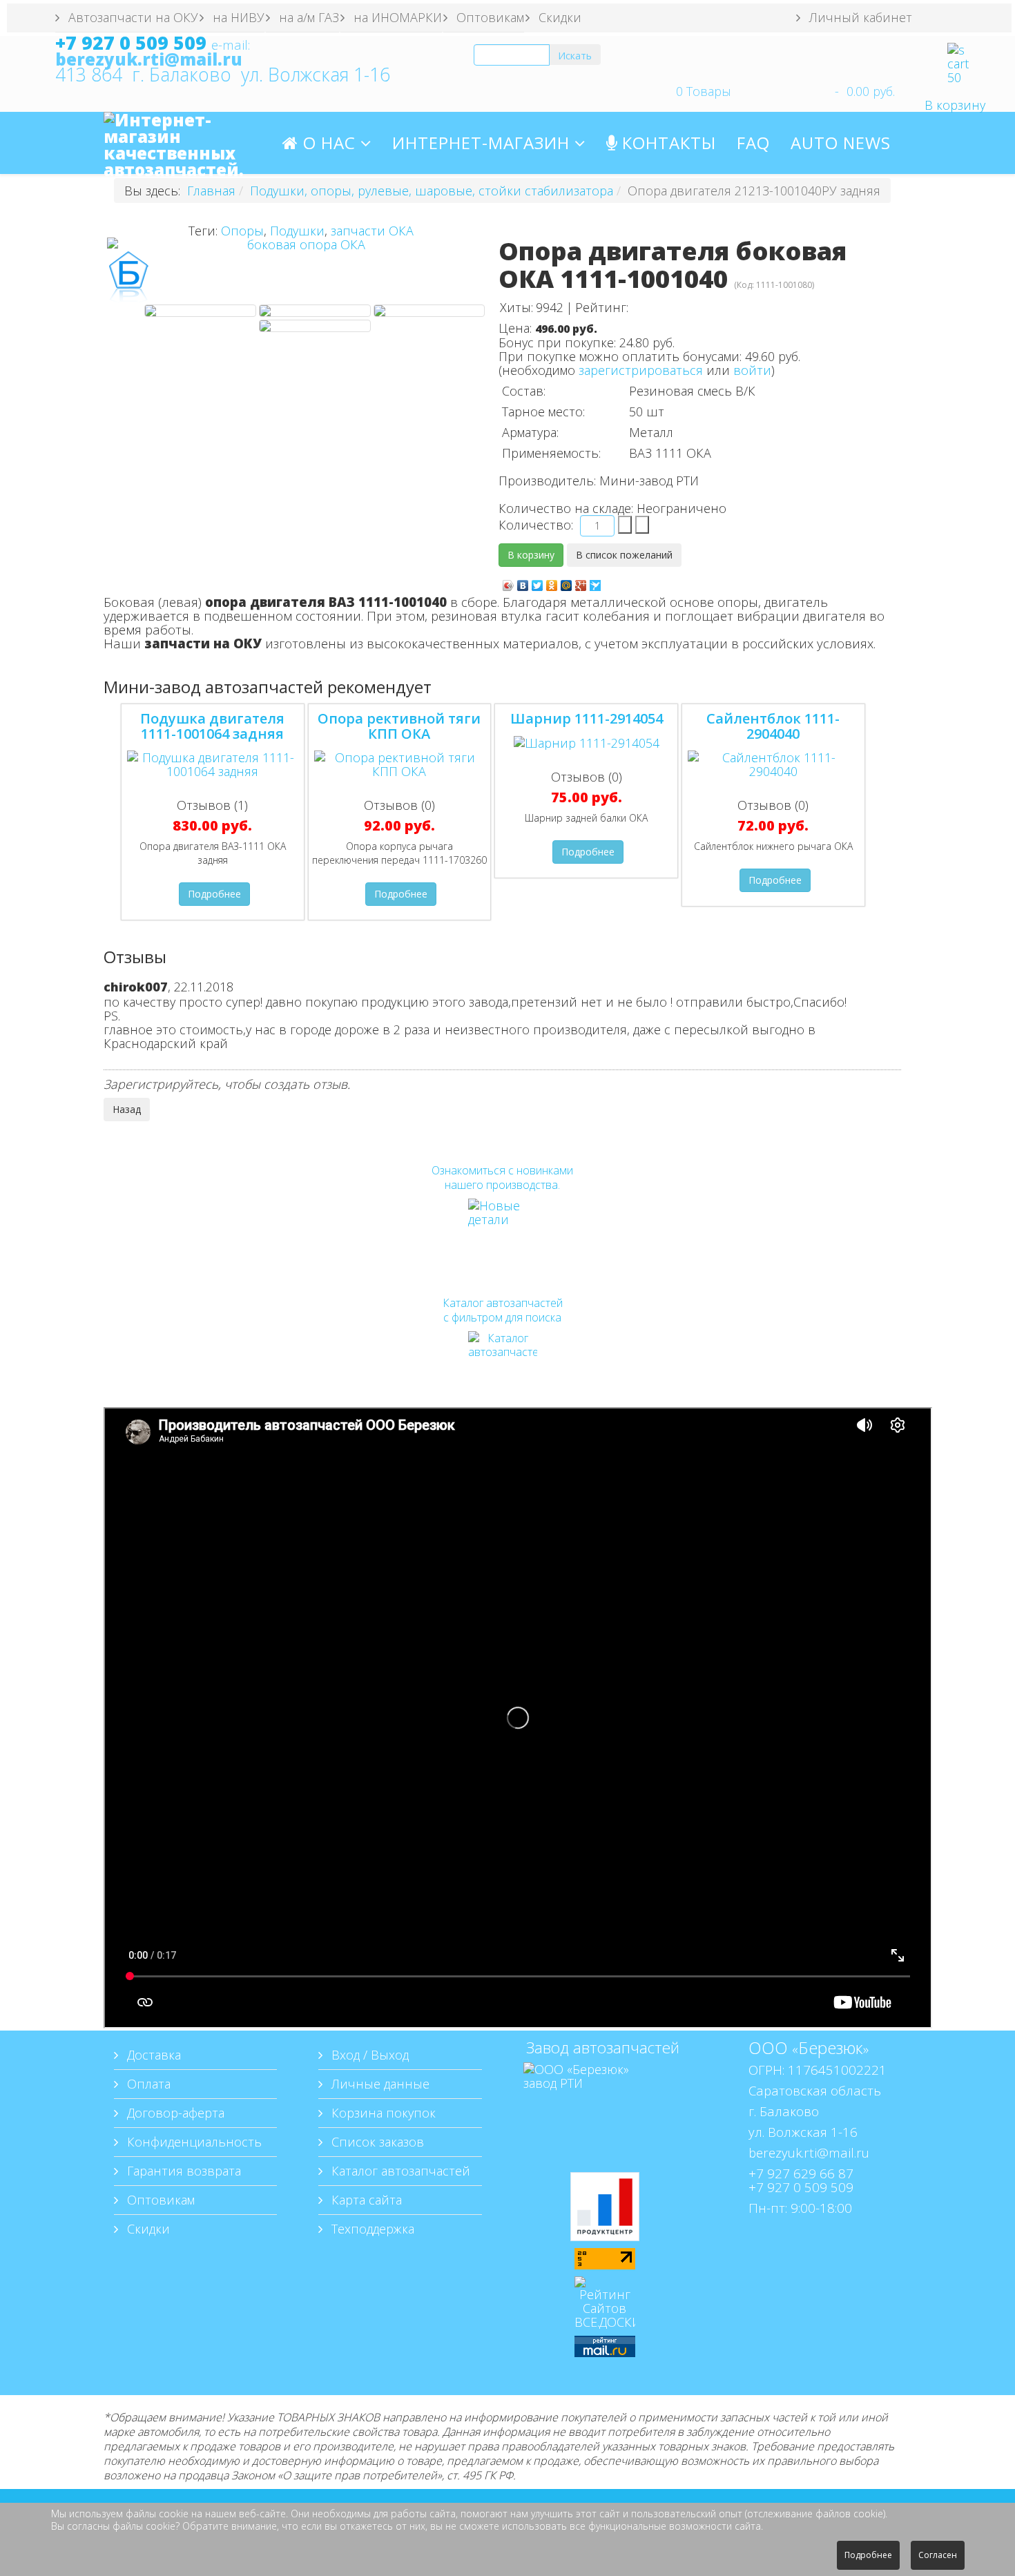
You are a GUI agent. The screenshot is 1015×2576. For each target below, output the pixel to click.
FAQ (753, 143)
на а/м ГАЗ (307, 17)
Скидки (558, 17)
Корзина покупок (382, 2113)
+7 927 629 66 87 (801, 2173)
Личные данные (379, 2084)
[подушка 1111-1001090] (315, 326)
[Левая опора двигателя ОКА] (429, 311)
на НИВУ (237, 17)
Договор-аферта (174, 2113)
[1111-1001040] (315, 311)
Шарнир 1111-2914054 (587, 718)
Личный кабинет (859, 17)
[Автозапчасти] (502, 1366)
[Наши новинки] (502, 1233)
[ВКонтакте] (523, 582)
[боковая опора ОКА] (200, 311)
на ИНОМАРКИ (396, 17)
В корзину (955, 105)
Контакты (667, 143)
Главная (211, 191)
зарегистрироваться (641, 370)
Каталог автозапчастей (399, 2171)
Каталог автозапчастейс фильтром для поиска (503, 1310)
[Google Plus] (581, 582)
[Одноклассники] (552, 582)
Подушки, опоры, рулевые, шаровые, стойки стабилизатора (432, 191)
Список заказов (376, 2142)
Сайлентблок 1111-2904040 (773, 726)
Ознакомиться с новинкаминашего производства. (502, 1178)
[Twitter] (538, 582)
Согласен (938, 2555)
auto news (841, 143)
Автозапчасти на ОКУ (132, 17)
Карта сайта (365, 2200)
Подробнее (214, 894)
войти (752, 370)
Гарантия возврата (182, 2171)
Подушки (297, 231)
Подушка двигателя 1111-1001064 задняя (212, 726)
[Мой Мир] (567, 582)
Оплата (147, 2084)
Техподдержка (371, 2229)
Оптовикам (489, 17)
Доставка (152, 2055)
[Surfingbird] (596, 582)
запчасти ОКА (372, 231)
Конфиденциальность (193, 2142)
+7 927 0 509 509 (131, 43)
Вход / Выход (368, 2055)
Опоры (242, 231)
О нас (327, 143)
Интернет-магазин (483, 143)
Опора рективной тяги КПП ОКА (399, 726)
